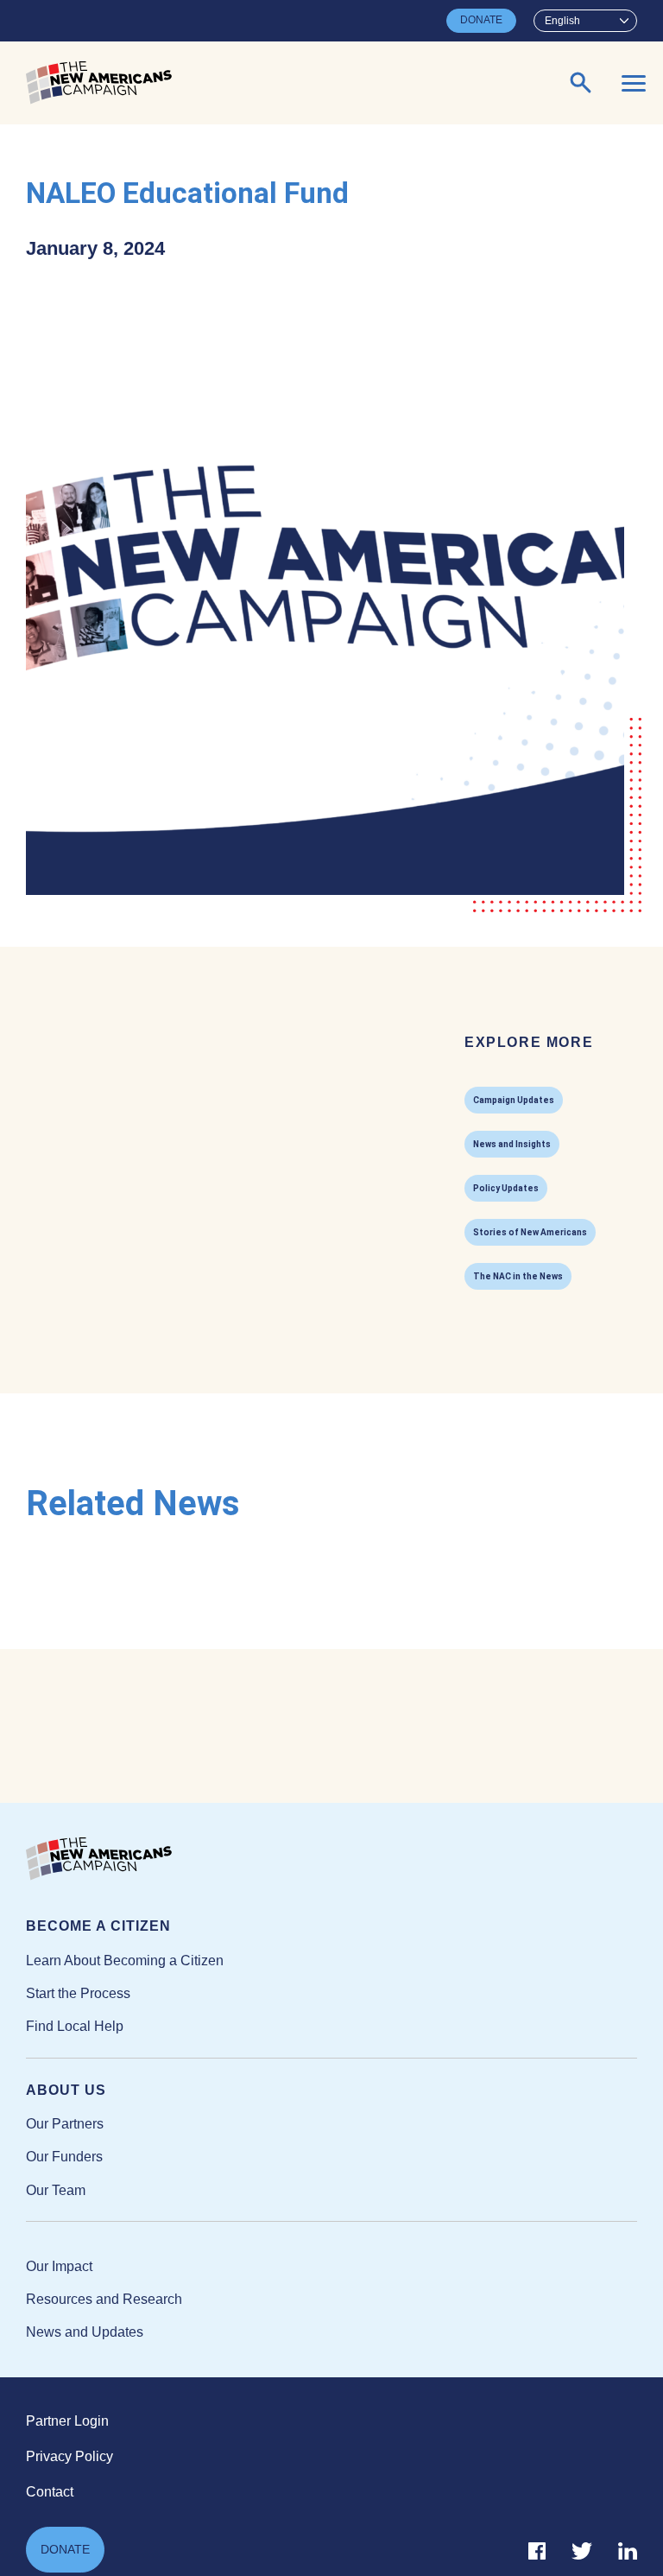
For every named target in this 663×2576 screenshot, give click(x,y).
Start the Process (78, 1993)
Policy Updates (506, 1188)
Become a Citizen (98, 1926)
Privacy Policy (69, 2456)
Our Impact (59, 2266)
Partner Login (67, 2421)
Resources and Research (104, 2299)
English (562, 21)
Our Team (56, 2190)
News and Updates (85, 2332)
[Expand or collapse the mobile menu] (634, 83)
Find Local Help (75, 2026)
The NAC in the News (518, 1276)
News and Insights (512, 1144)
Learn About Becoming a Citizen (125, 1961)
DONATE (481, 20)
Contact (50, 2492)
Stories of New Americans (530, 1232)
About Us (66, 2090)
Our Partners (65, 2124)
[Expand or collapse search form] (581, 83)
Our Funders (64, 2157)
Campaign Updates (514, 1100)
